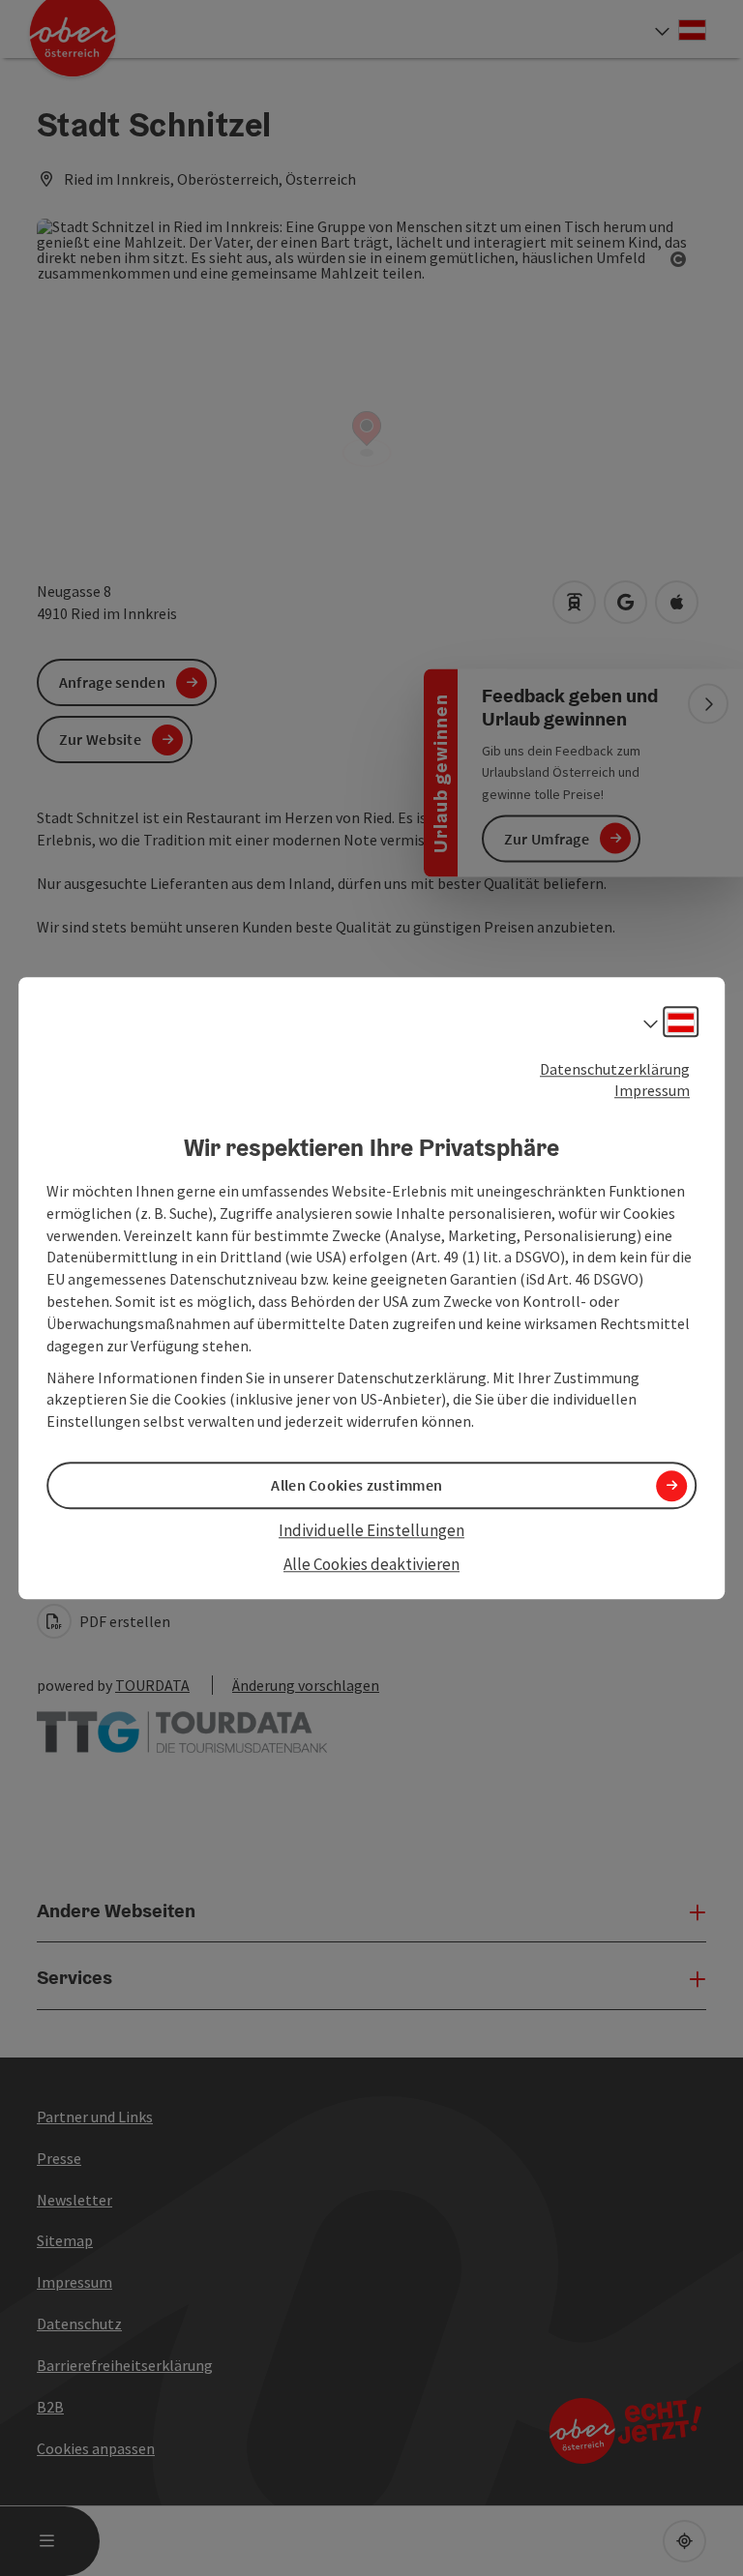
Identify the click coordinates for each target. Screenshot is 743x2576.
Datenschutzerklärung (615, 1069)
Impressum (652, 1091)
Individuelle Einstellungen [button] (371, 1531)
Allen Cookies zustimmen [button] (357, 1486)
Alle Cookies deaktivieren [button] (371, 1564)
